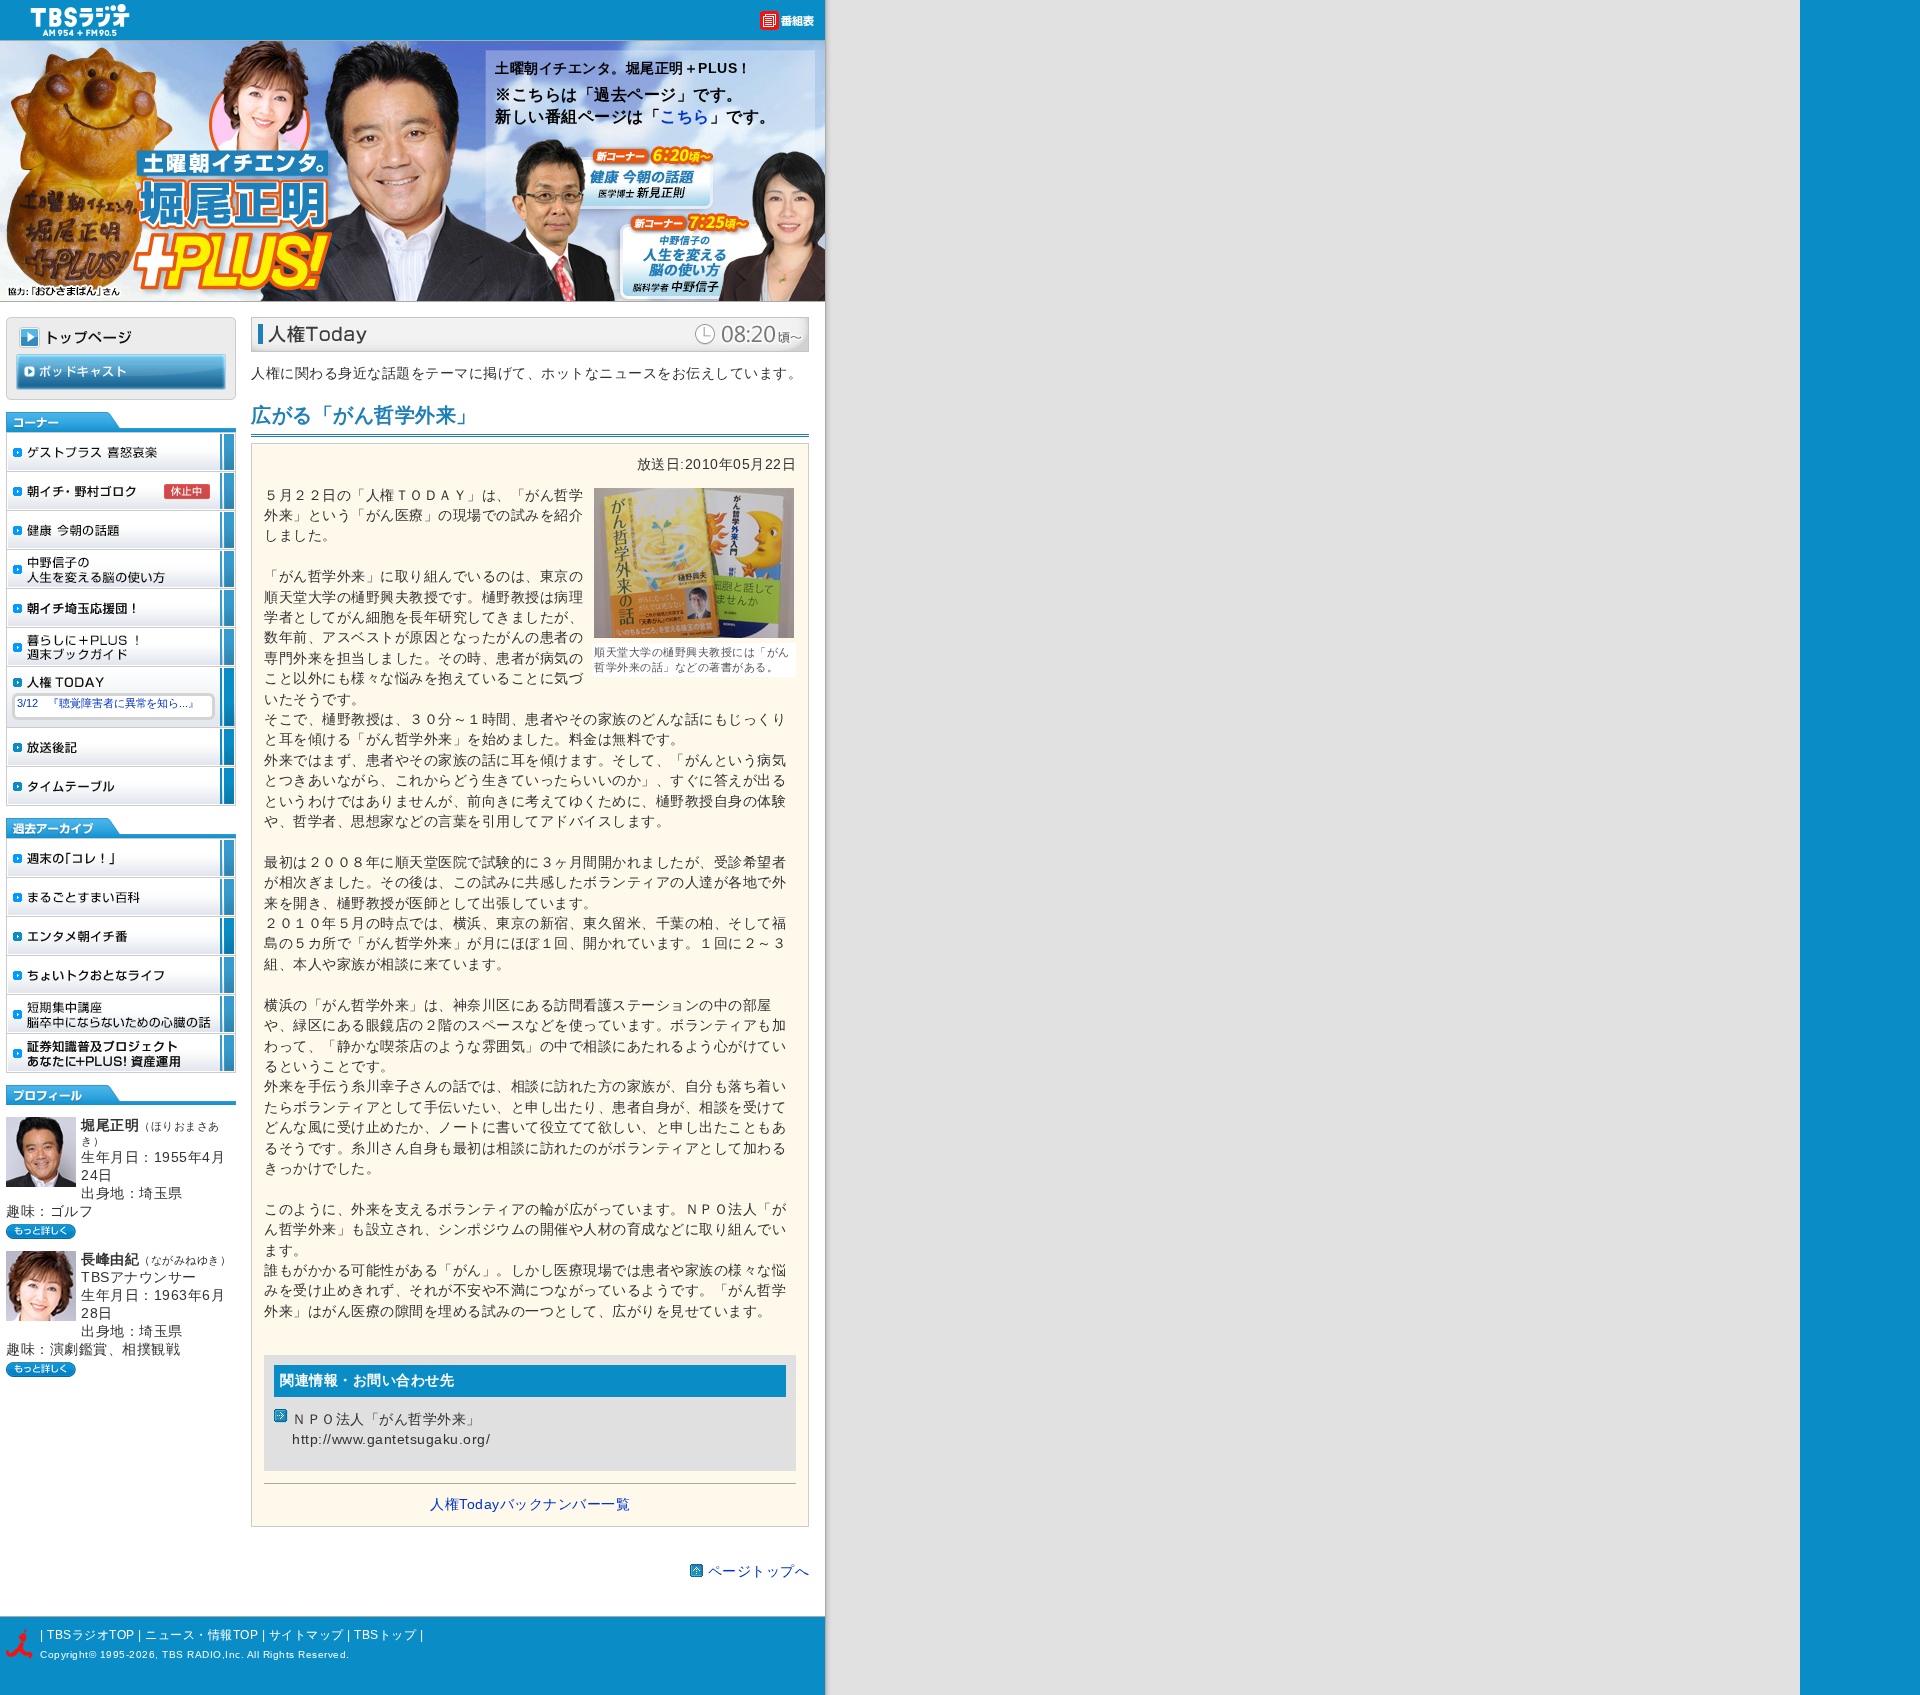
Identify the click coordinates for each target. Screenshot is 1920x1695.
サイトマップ (308, 1635)
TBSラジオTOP (91, 1635)
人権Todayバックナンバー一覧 (530, 1504)
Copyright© (70, 1654)
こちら (685, 116)
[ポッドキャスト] (121, 385)
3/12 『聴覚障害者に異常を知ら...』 (108, 703)
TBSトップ (385, 1635)
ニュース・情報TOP (201, 1635)
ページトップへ (759, 1571)
